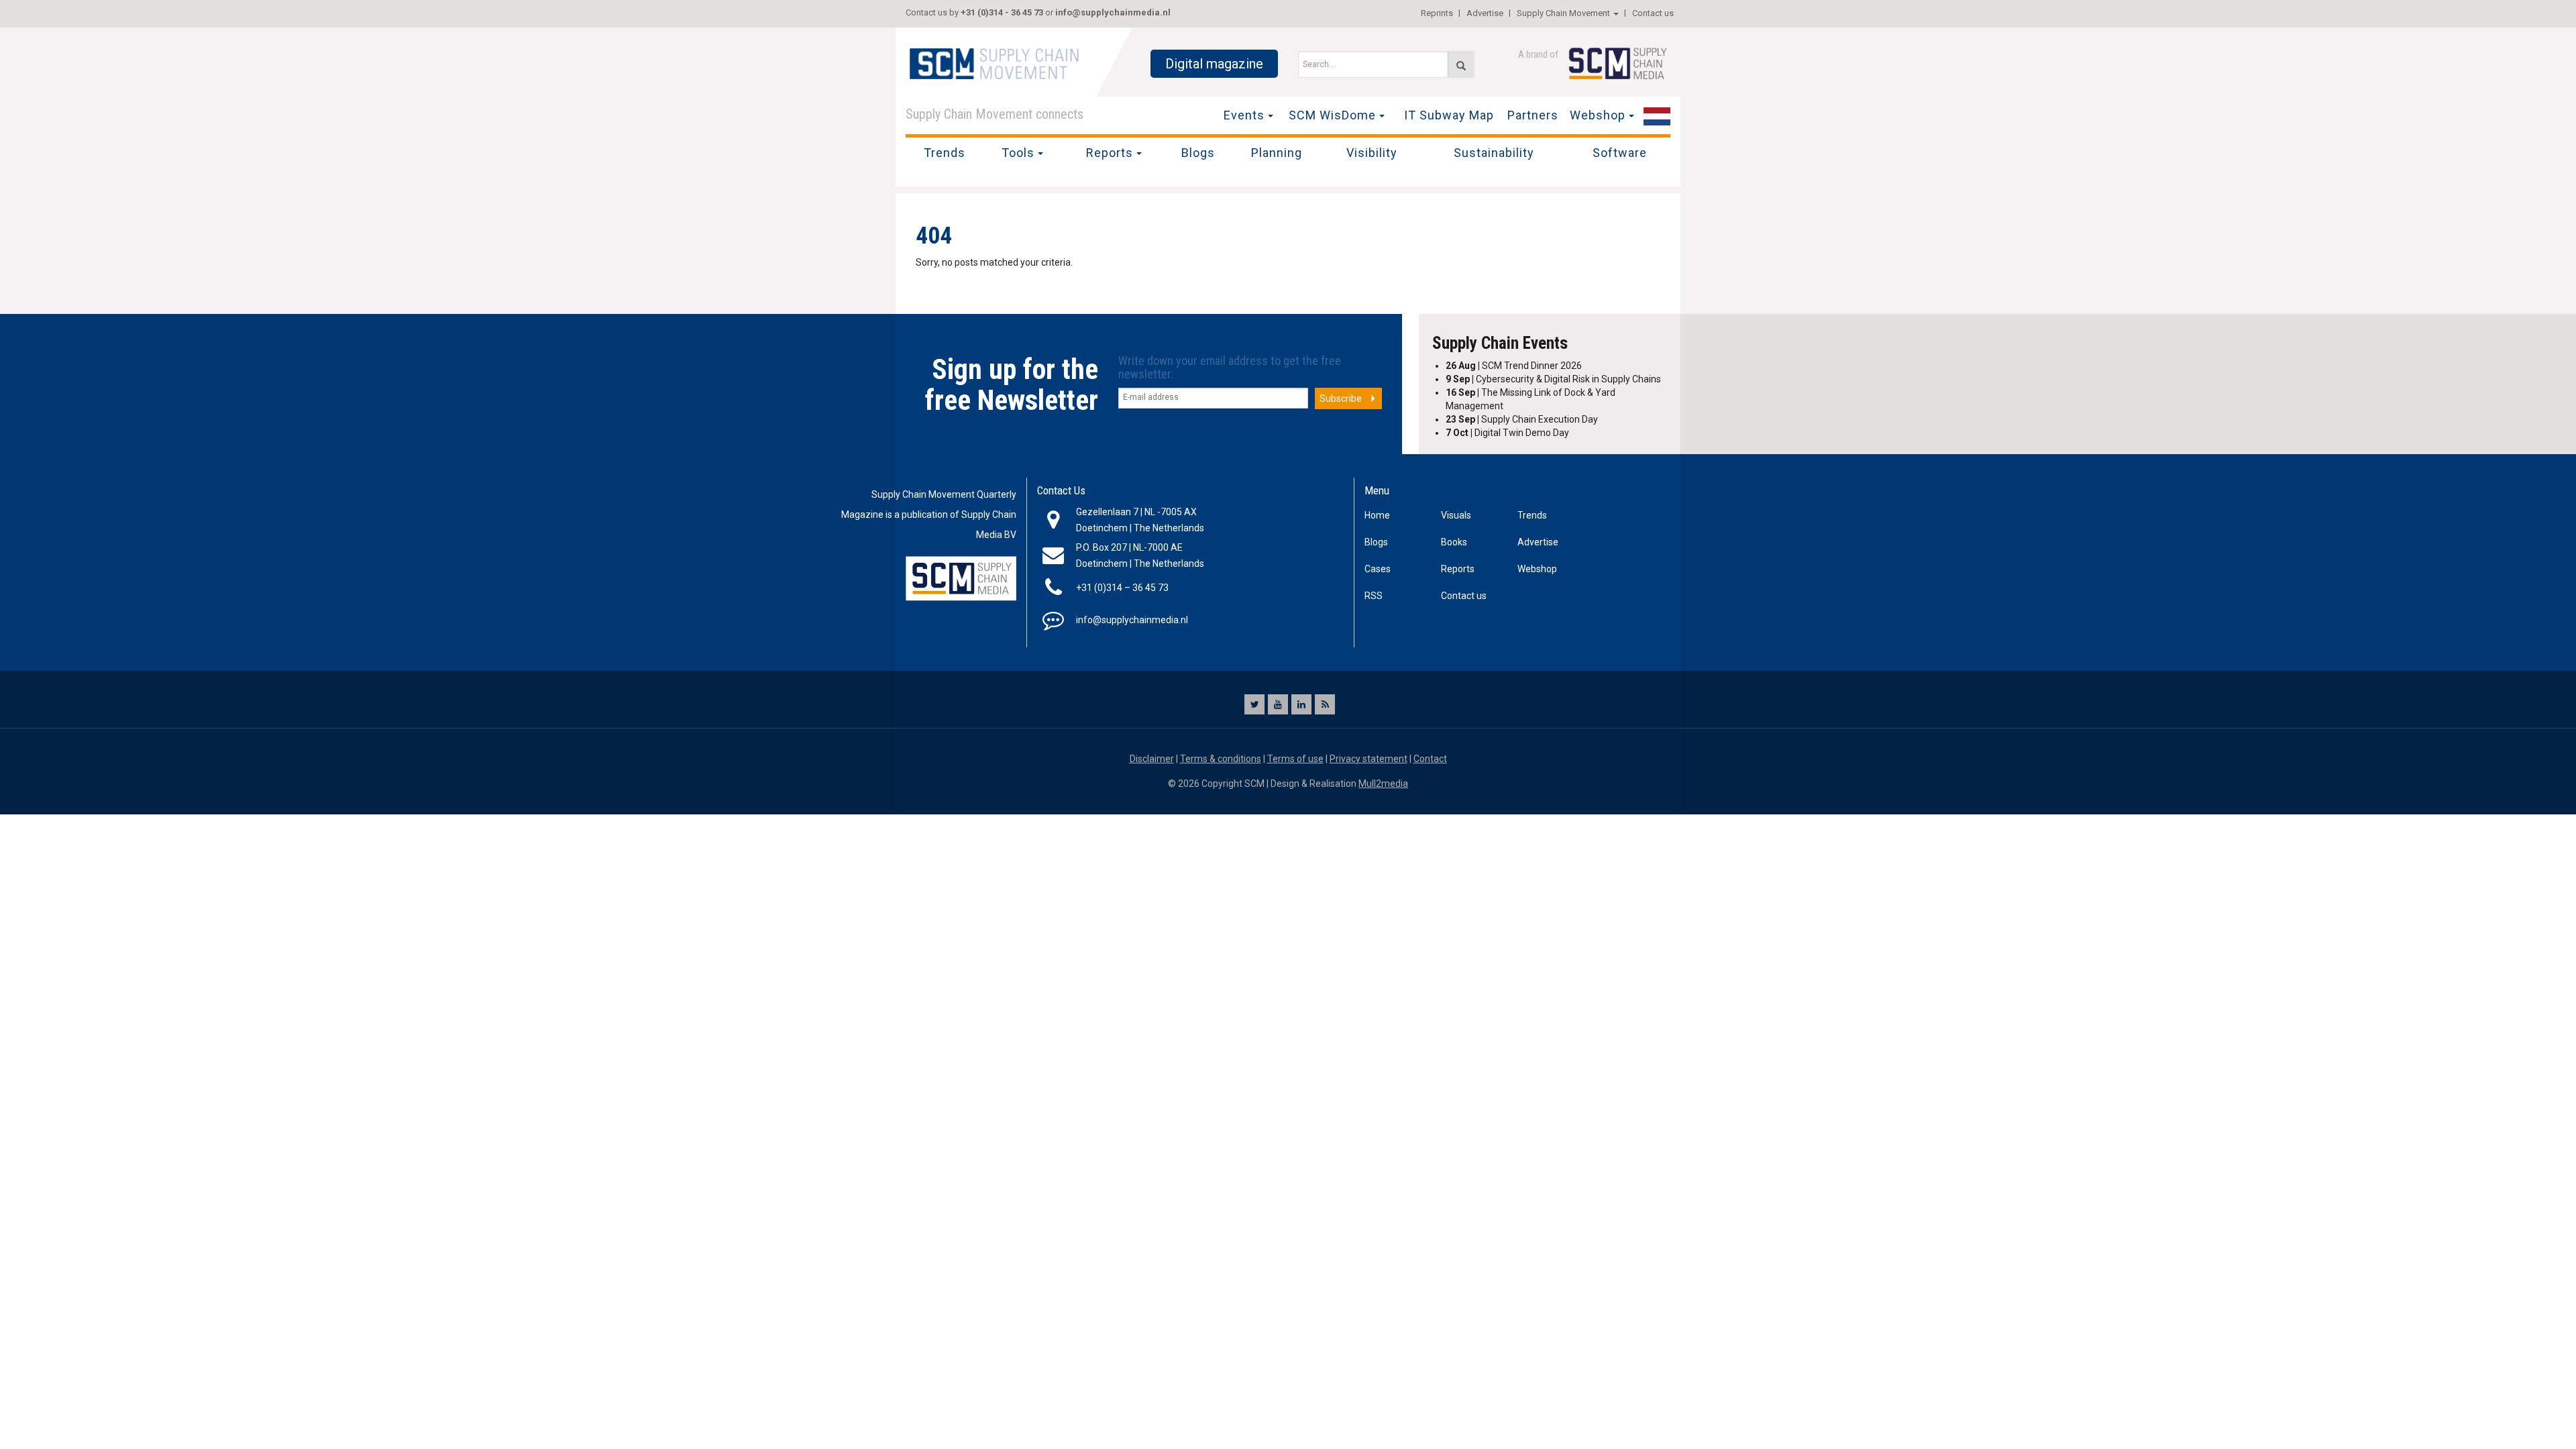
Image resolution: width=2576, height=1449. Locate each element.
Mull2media (1383, 784)
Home (1377, 515)
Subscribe (1341, 398)
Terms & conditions (1221, 759)
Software (1620, 153)
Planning (1277, 153)
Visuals (1456, 515)
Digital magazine (1214, 64)
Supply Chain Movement (1563, 13)
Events (1244, 115)
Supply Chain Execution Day (1522, 419)
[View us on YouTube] (1278, 704)
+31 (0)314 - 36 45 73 (1002, 12)
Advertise (1485, 13)
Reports (1110, 153)
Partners (1533, 115)
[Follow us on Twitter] (1254, 704)
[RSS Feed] (1325, 704)
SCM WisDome (1332, 115)
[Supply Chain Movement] (994, 63)
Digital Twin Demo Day (1507, 433)
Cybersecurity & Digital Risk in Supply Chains (1553, 379)
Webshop (1598, 115)
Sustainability (1494, 153)
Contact (1430, 759)
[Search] (1461, 64)
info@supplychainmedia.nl (1113, 12)
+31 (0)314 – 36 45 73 (1122, 588)
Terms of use (1295, 759)
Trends (945, 153)
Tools (1018, 153)
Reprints (1437, 13)
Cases (1378, 569)
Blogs (1198, 153)
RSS (1374, 596)
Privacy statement (1368, 759)
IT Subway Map (1449, 115)
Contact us (1653, 13)
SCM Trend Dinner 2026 (1514, 366)
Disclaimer (1152, 759)
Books (1454, 542)
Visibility (1372, 153)
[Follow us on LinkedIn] (1301, 704)
